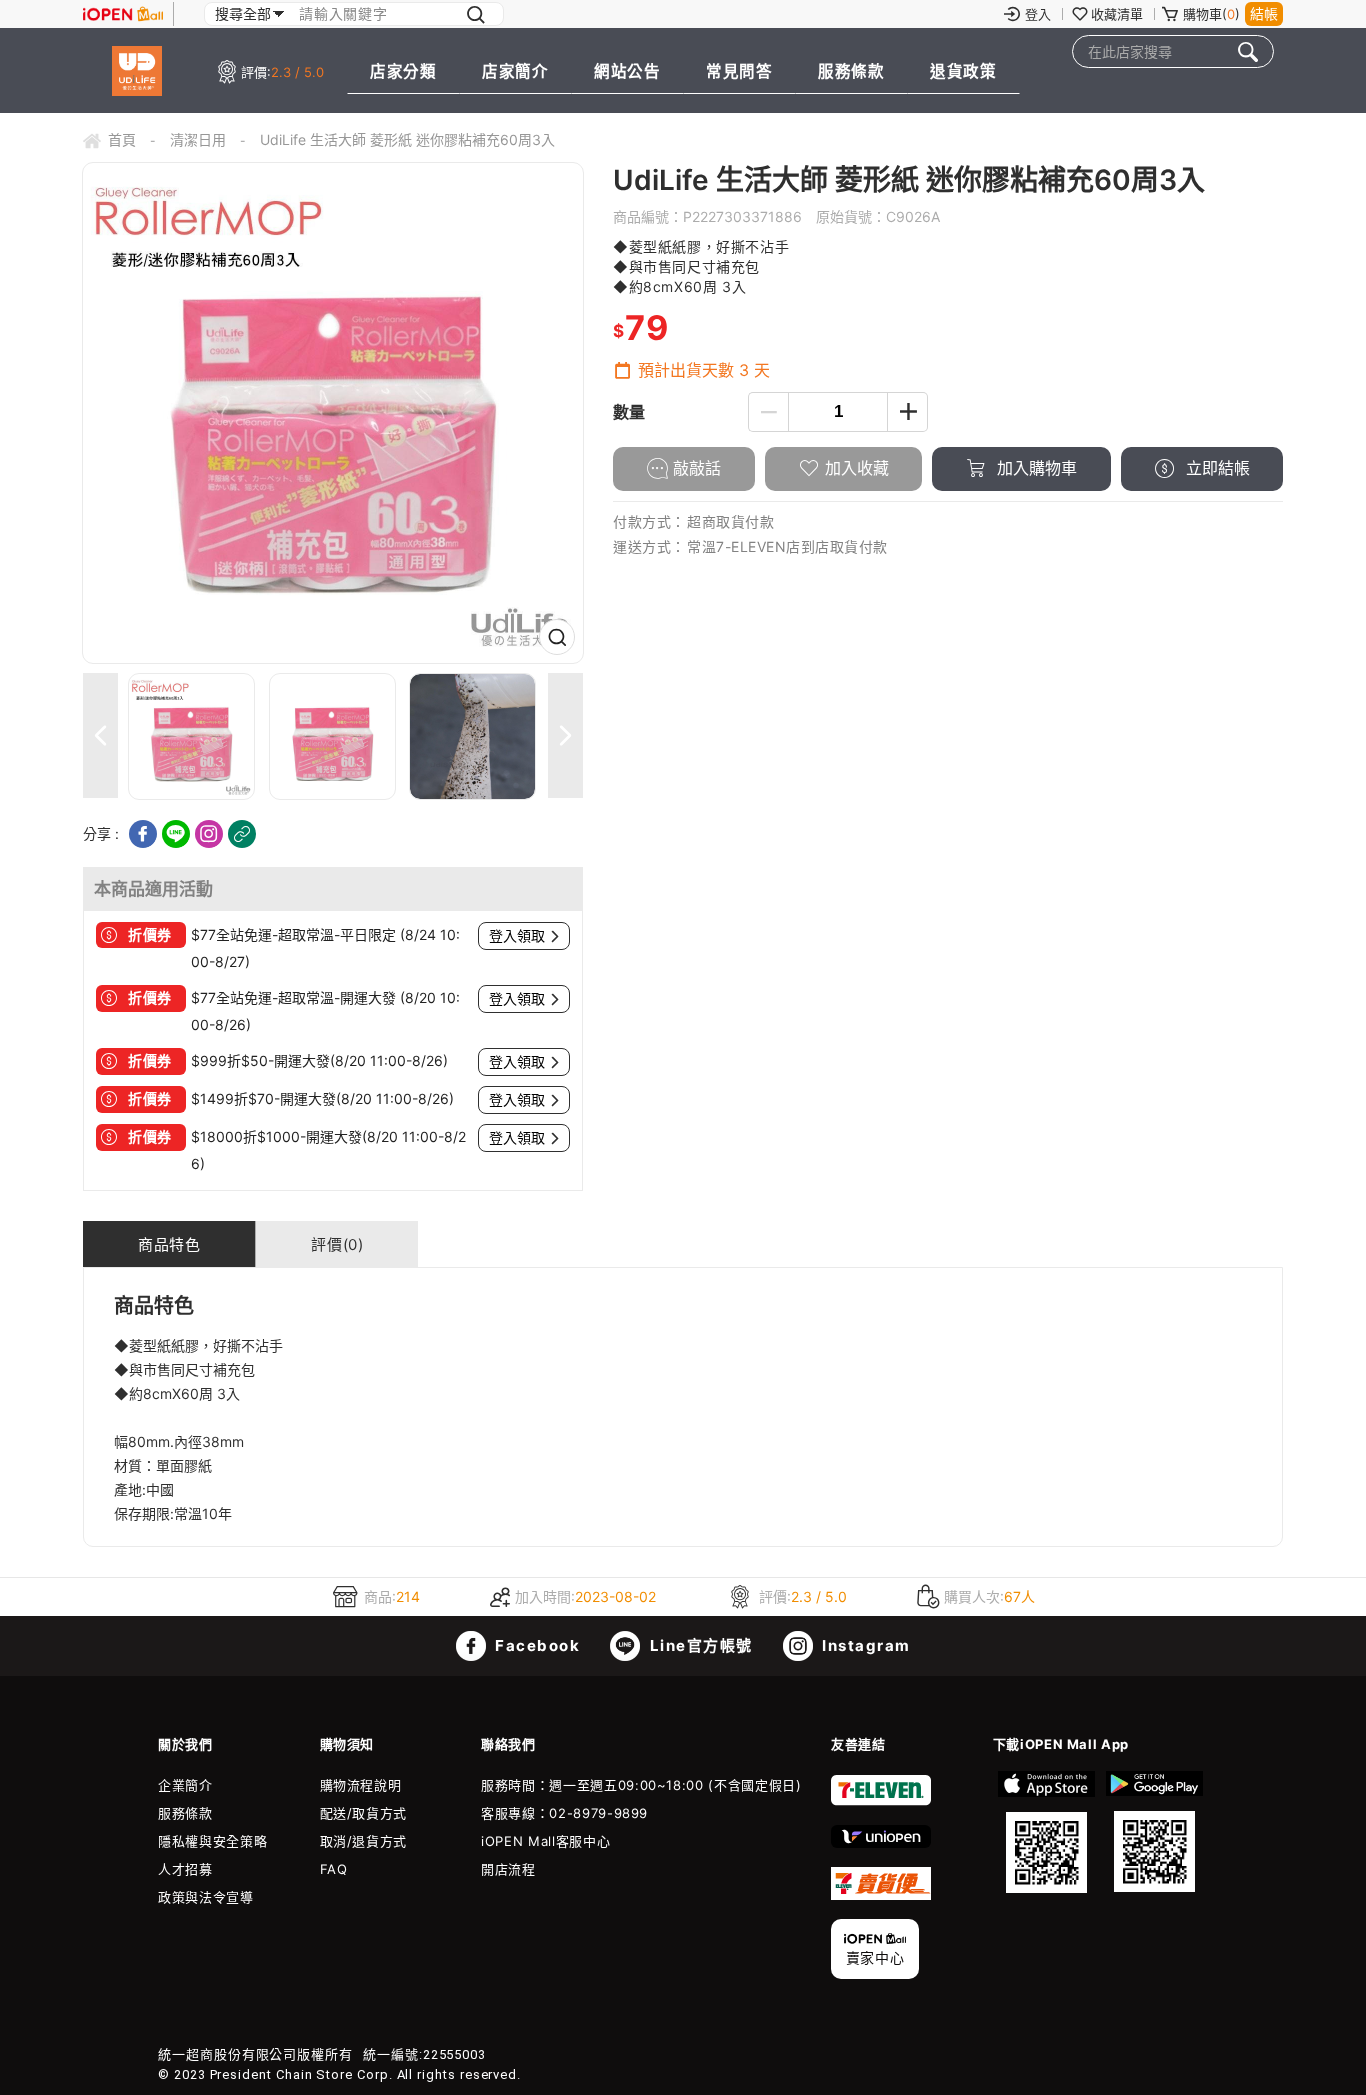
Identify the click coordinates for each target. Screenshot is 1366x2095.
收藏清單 (1117, 14)
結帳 (1264, 13)
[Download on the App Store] (1047, 1832)
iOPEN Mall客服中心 (545, 1841)
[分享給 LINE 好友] (176, 834)
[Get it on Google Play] (1154, 1832)
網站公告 (627, 71)
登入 (1038, 14)
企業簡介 (185, 1785)
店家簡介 (515, 71)
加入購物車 (1034, 468)
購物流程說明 (361, 1785)
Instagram (864, 1645)
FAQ (334, 1869)
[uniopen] (881, 1843)
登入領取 (517, 936)
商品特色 (169, 1244)
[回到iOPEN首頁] (123, 14)
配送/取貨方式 (364, 1813)
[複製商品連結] (242, 834)
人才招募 (185, 1869)
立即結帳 (1215, 468)
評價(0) (337, 1244)
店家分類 (403, 71)
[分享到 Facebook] (143, 834)
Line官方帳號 (699, 1645)
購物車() (1211, 14)
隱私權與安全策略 (212, 1841)
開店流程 (508, 1869)
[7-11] (881, 1801)
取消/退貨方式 (364, 1841)
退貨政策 (963, 71)
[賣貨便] (881, 1895)
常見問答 (739, 71)
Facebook (536, 1645)
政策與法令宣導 (206, 1897)
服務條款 (851, 71)
